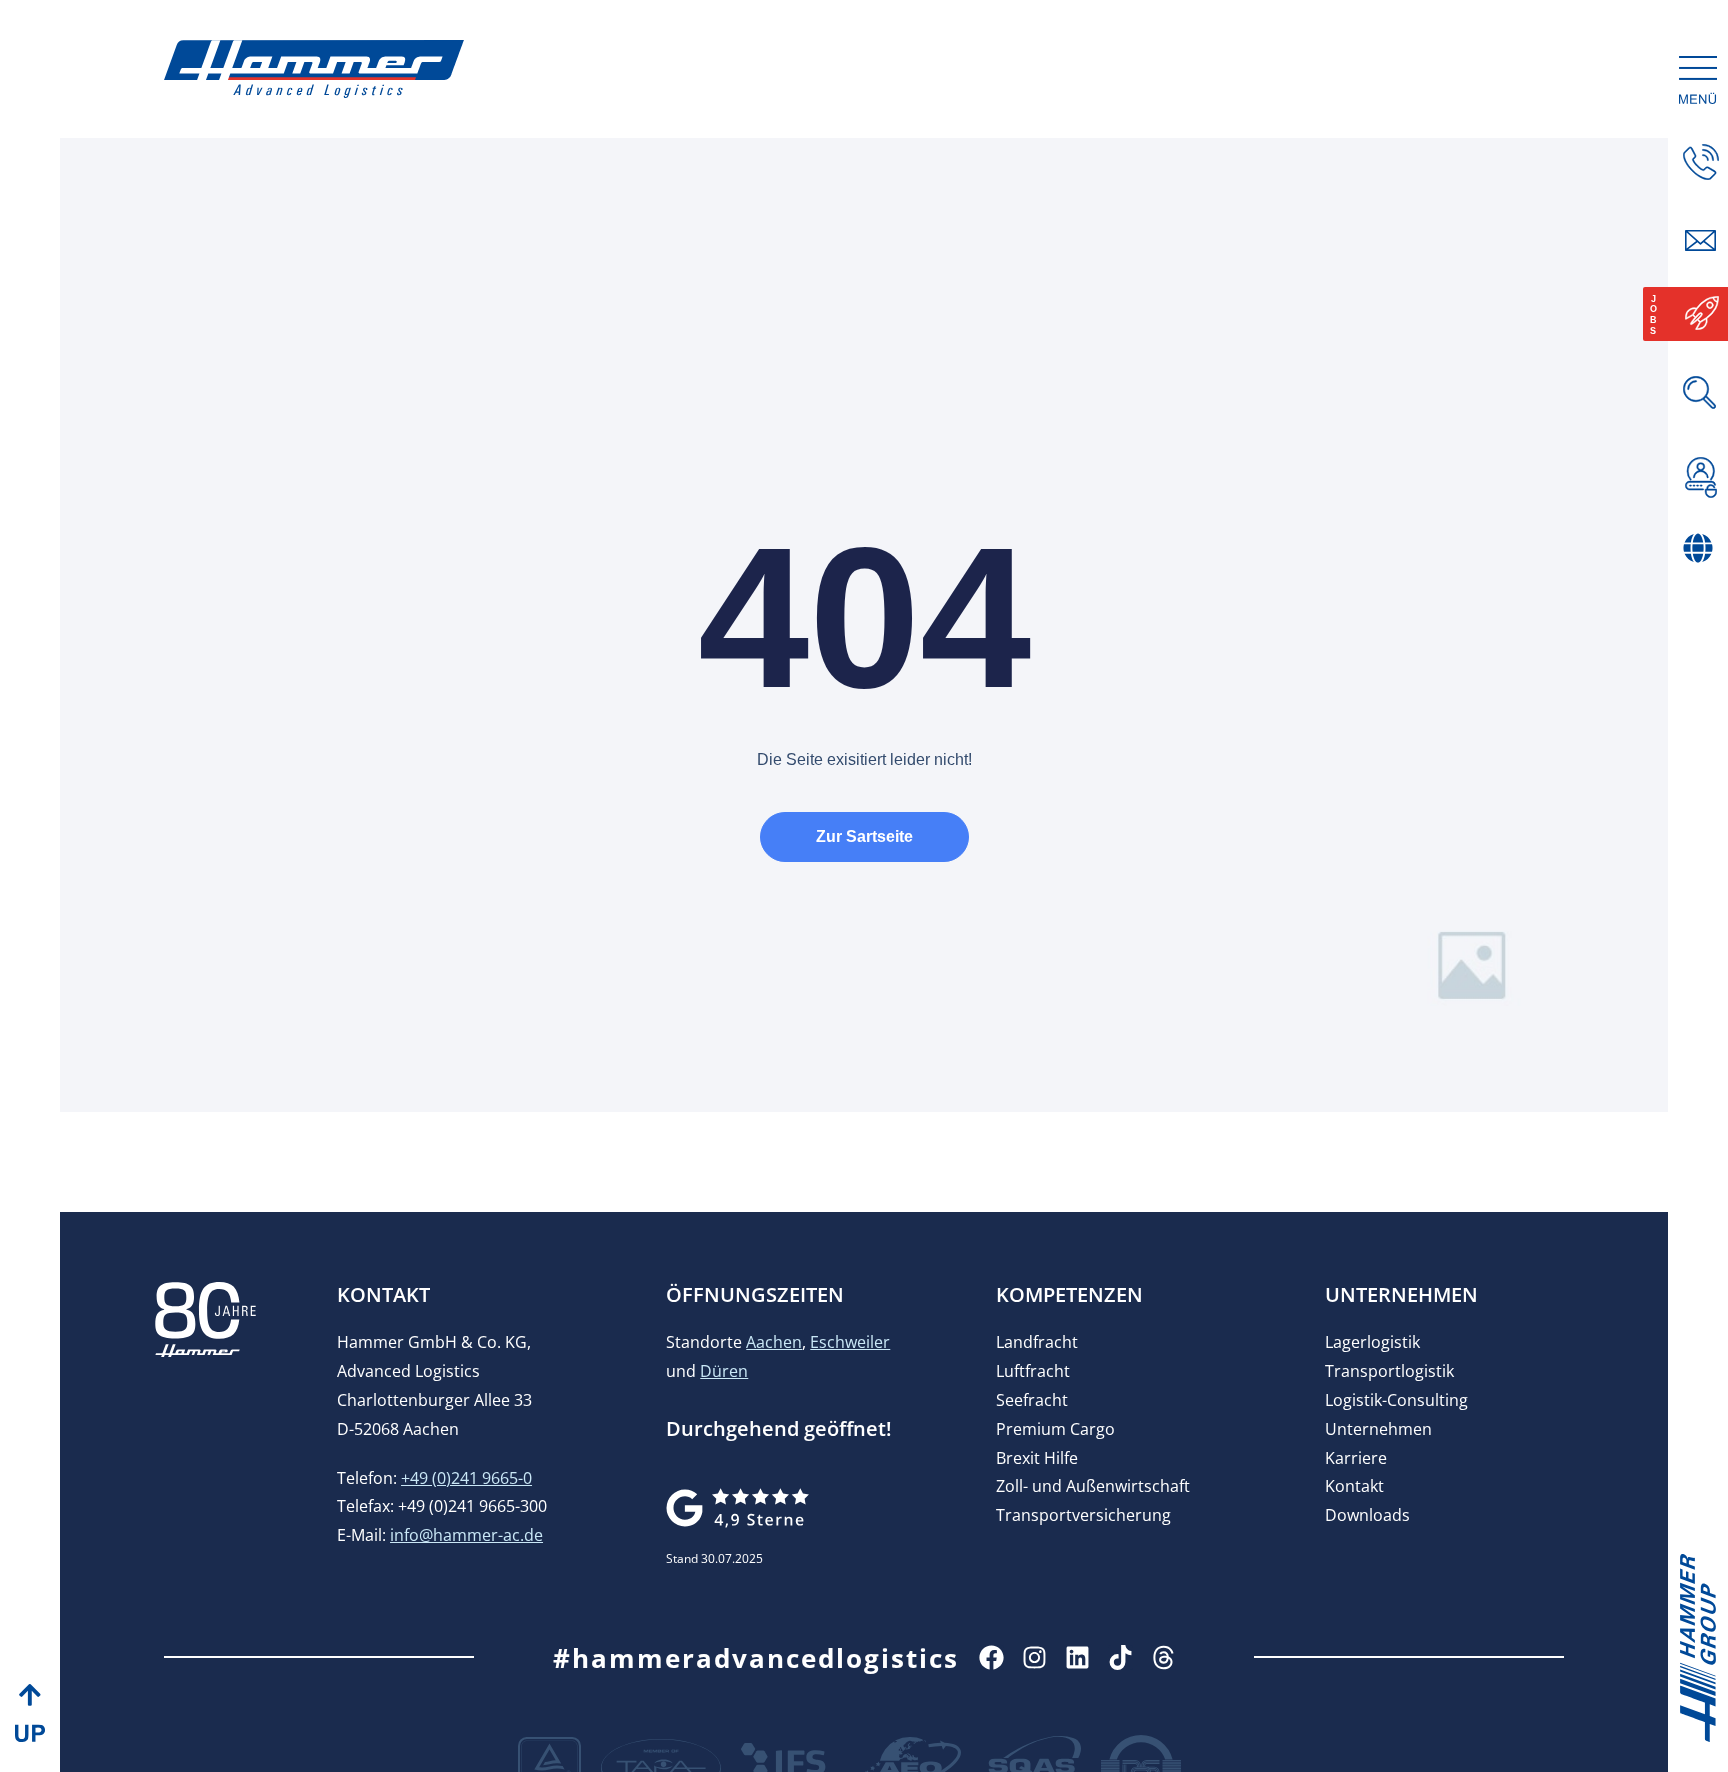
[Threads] (1163, 1657)
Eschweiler (850, 1342)
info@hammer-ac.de (466, 1535)
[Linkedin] (1077, 1657)
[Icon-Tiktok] (1120, 1657)
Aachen (774, 1342)
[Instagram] (1034, 1657)
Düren (724, 1371)
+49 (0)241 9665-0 (466, 1478)
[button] (1701, 590)
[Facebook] (991, 1657)
